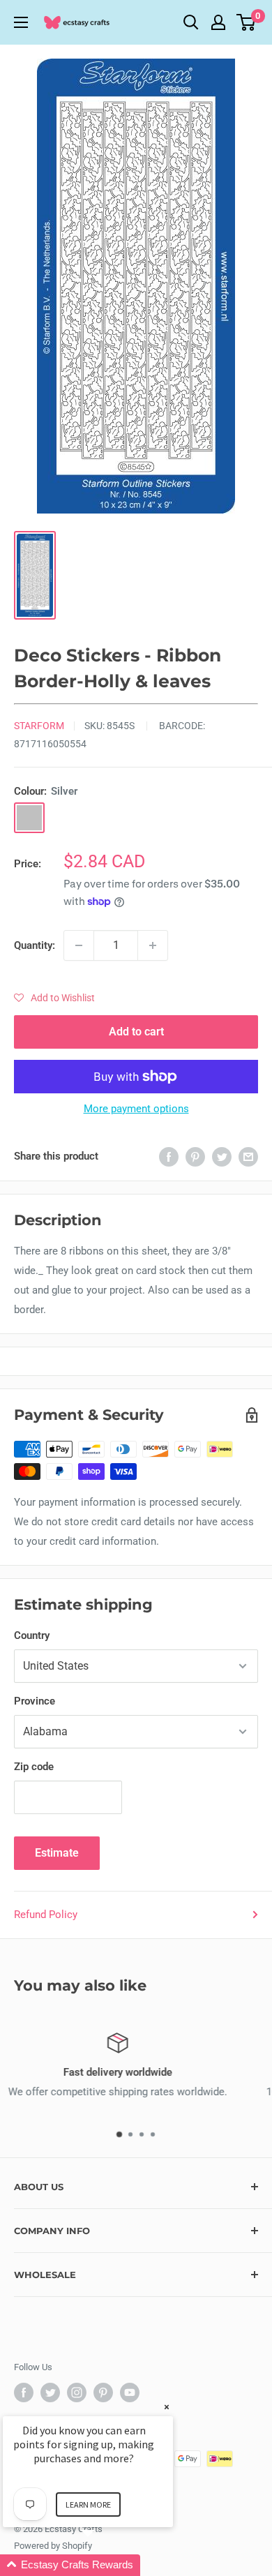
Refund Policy (46, 1915)
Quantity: (35, 945)
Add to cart (136, 1032)
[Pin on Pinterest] (195, 1156)
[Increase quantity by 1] (153, 945)
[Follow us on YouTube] (130, 2392)
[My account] (218, 22)
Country (32, 1635)
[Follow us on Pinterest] (103, 2392)
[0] (247, 22)
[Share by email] (248, 1156)
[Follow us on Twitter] (50, 2392)
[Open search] (191, 22)
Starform (39, 726)
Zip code (34, 1767)
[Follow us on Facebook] (24, 2392)
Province (35, 1701)
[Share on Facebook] (169, 1156)
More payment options (136, 1109)
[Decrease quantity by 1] (79, 945)
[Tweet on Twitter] (222, 1156)
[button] (54, 998)
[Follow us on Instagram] (77, 2392)
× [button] (167, 2407)
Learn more (88, 2504)
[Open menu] (21, 22)
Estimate (57, 1853)
